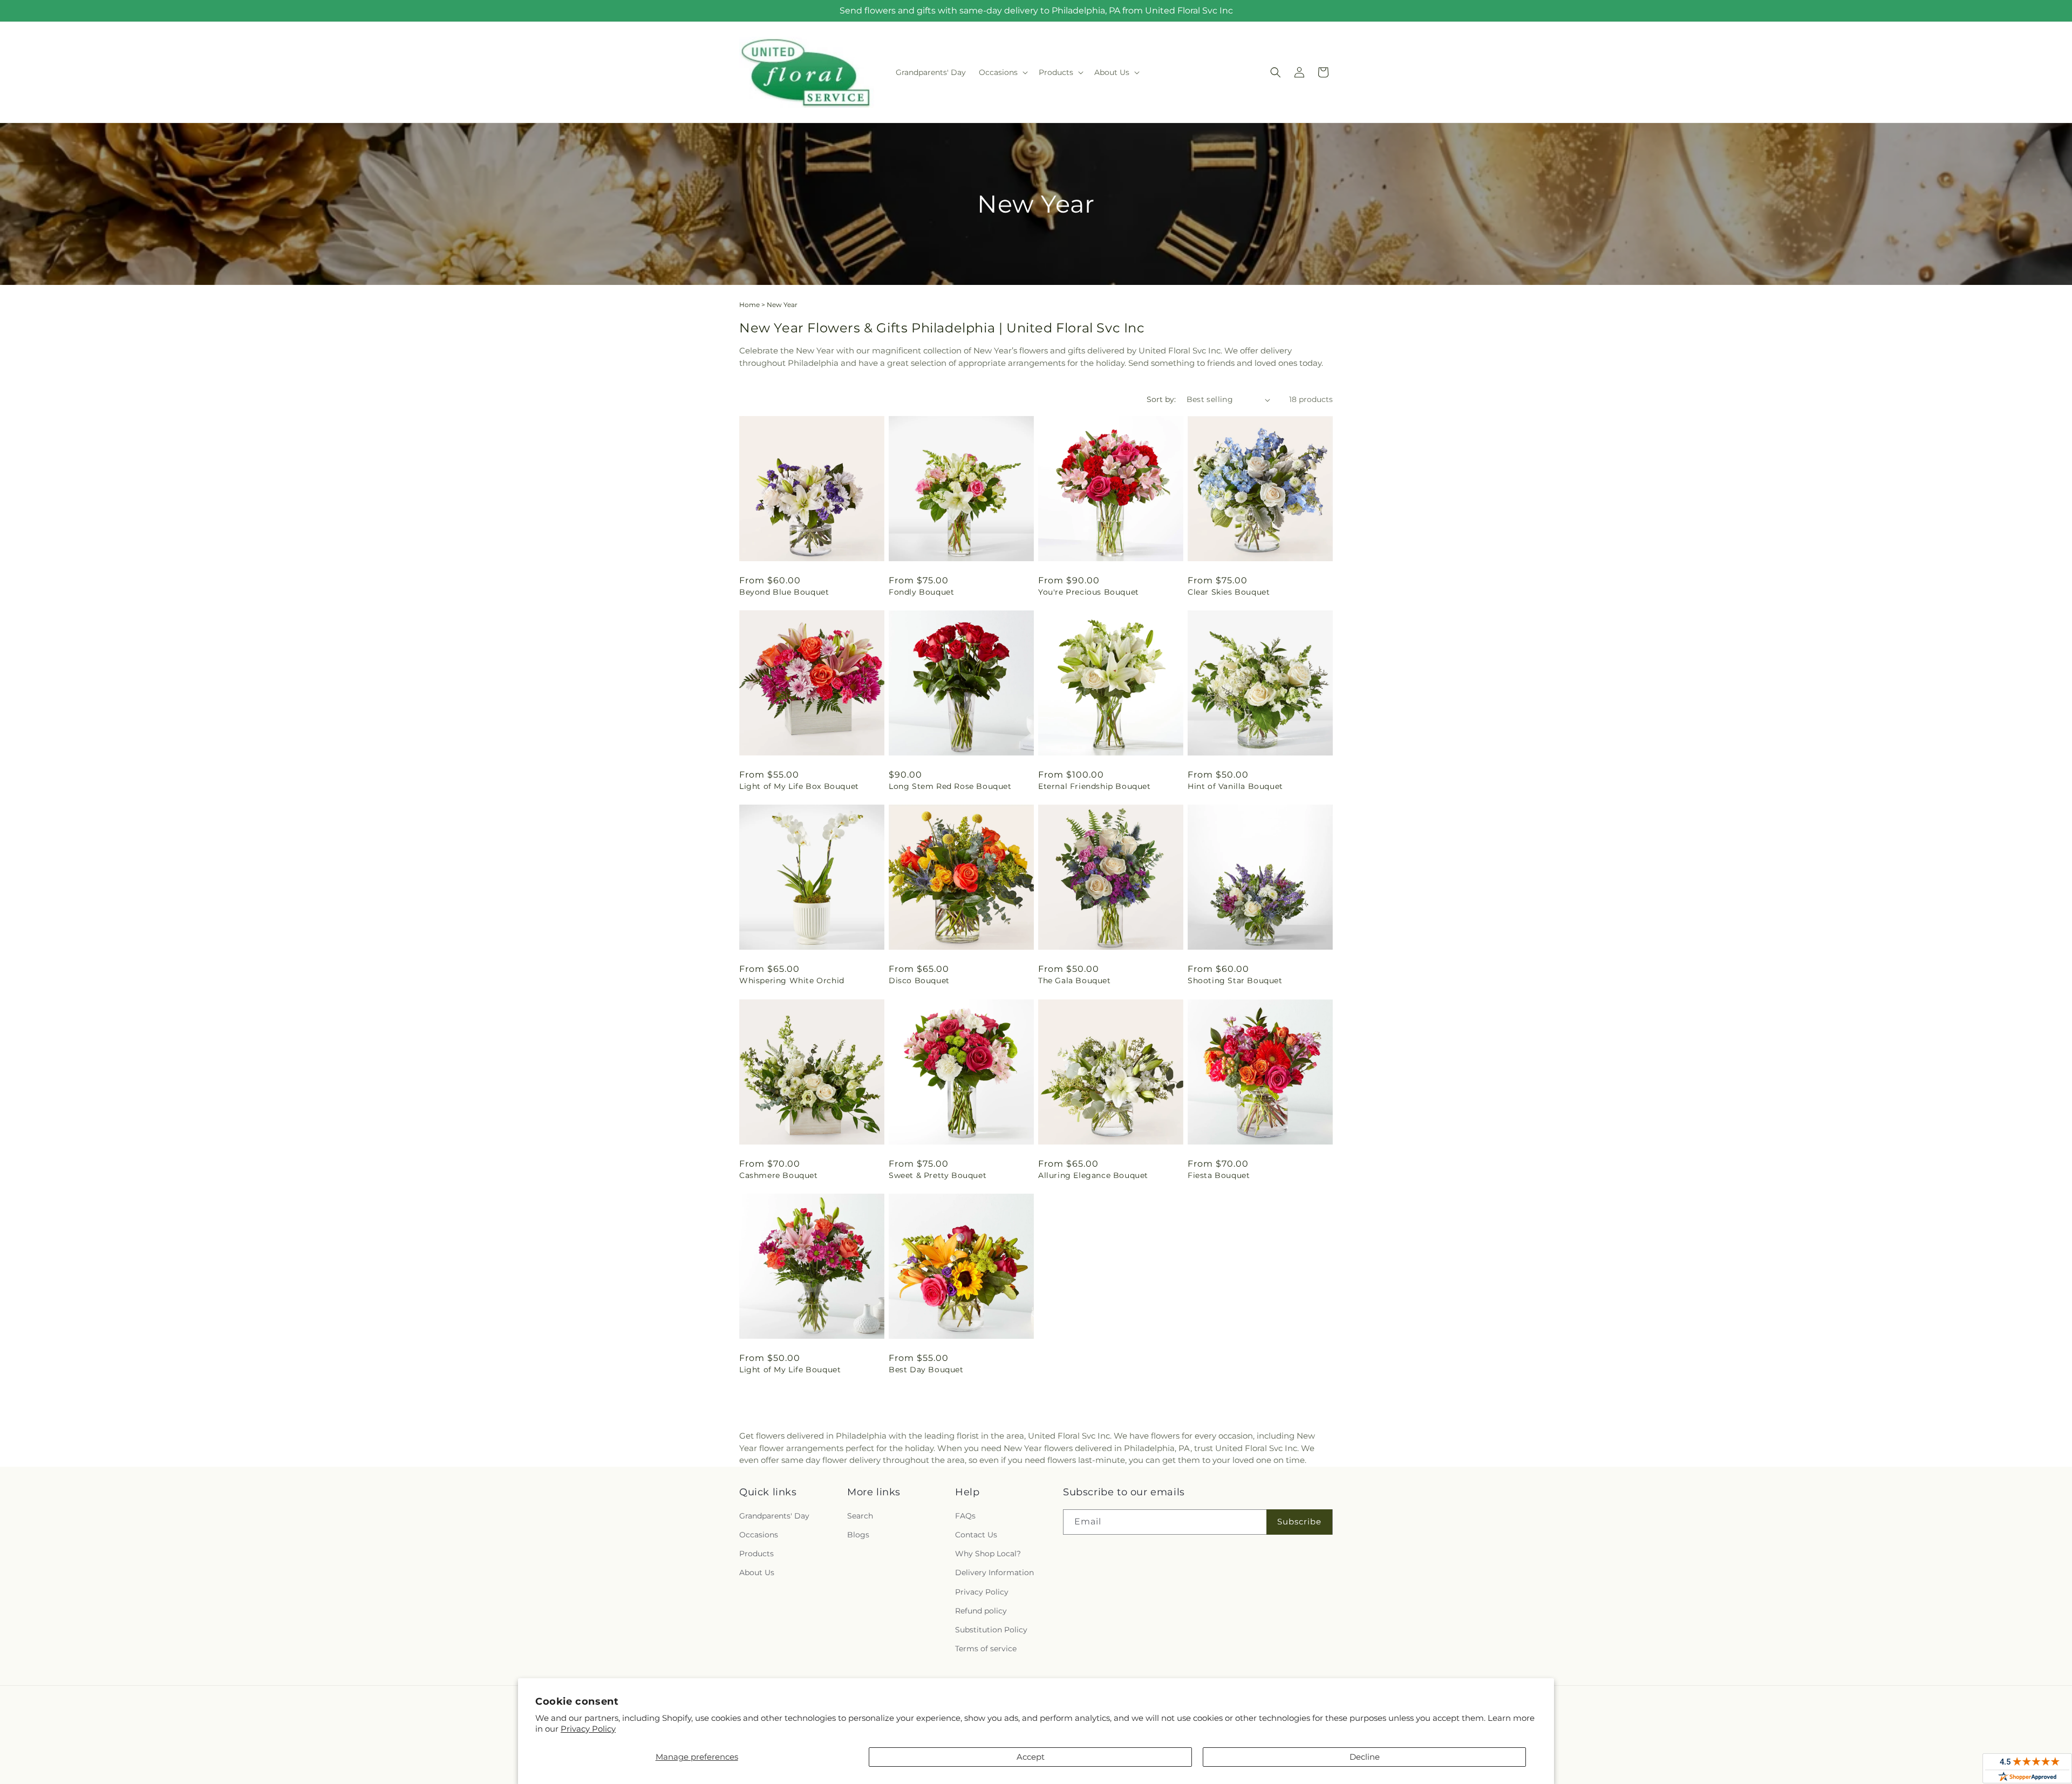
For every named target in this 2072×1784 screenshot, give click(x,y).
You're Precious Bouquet (1089, 592)
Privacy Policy (588, 1729)
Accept (1031, 1757)
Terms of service (986, 1649)
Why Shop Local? (988, 1554)
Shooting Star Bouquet (1235, 980)
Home (749, 305)
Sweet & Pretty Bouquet (938, 1175)
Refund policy (981, 1611)
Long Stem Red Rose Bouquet (950, 786)
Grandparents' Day (774, 1516)
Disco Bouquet (919, 980)
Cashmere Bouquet (779, 1175)
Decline (1365, 1757)
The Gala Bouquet (1075, 980)
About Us (757, 1572)
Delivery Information (994, 1572)
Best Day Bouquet (926, 1370)
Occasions (759, 1535)
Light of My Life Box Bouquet (799, 786)
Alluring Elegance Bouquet (1093, 1175)
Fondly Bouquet (921, 592)
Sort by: (1161, 399)
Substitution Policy (991, 1630)
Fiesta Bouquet (1219, 1175)
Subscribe (1299, 1521)
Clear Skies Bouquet (1229, 592)
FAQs (965, 1516)
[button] (1002, 72)
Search (860, 1516)
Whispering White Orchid (792, 980)
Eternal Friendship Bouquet (1095, 786)
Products (756, 1554)
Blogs (858, 1535)
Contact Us (976, 1535)
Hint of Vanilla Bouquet (1235, 786)
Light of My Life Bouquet (790, 1370)
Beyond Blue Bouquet (784, 592)
